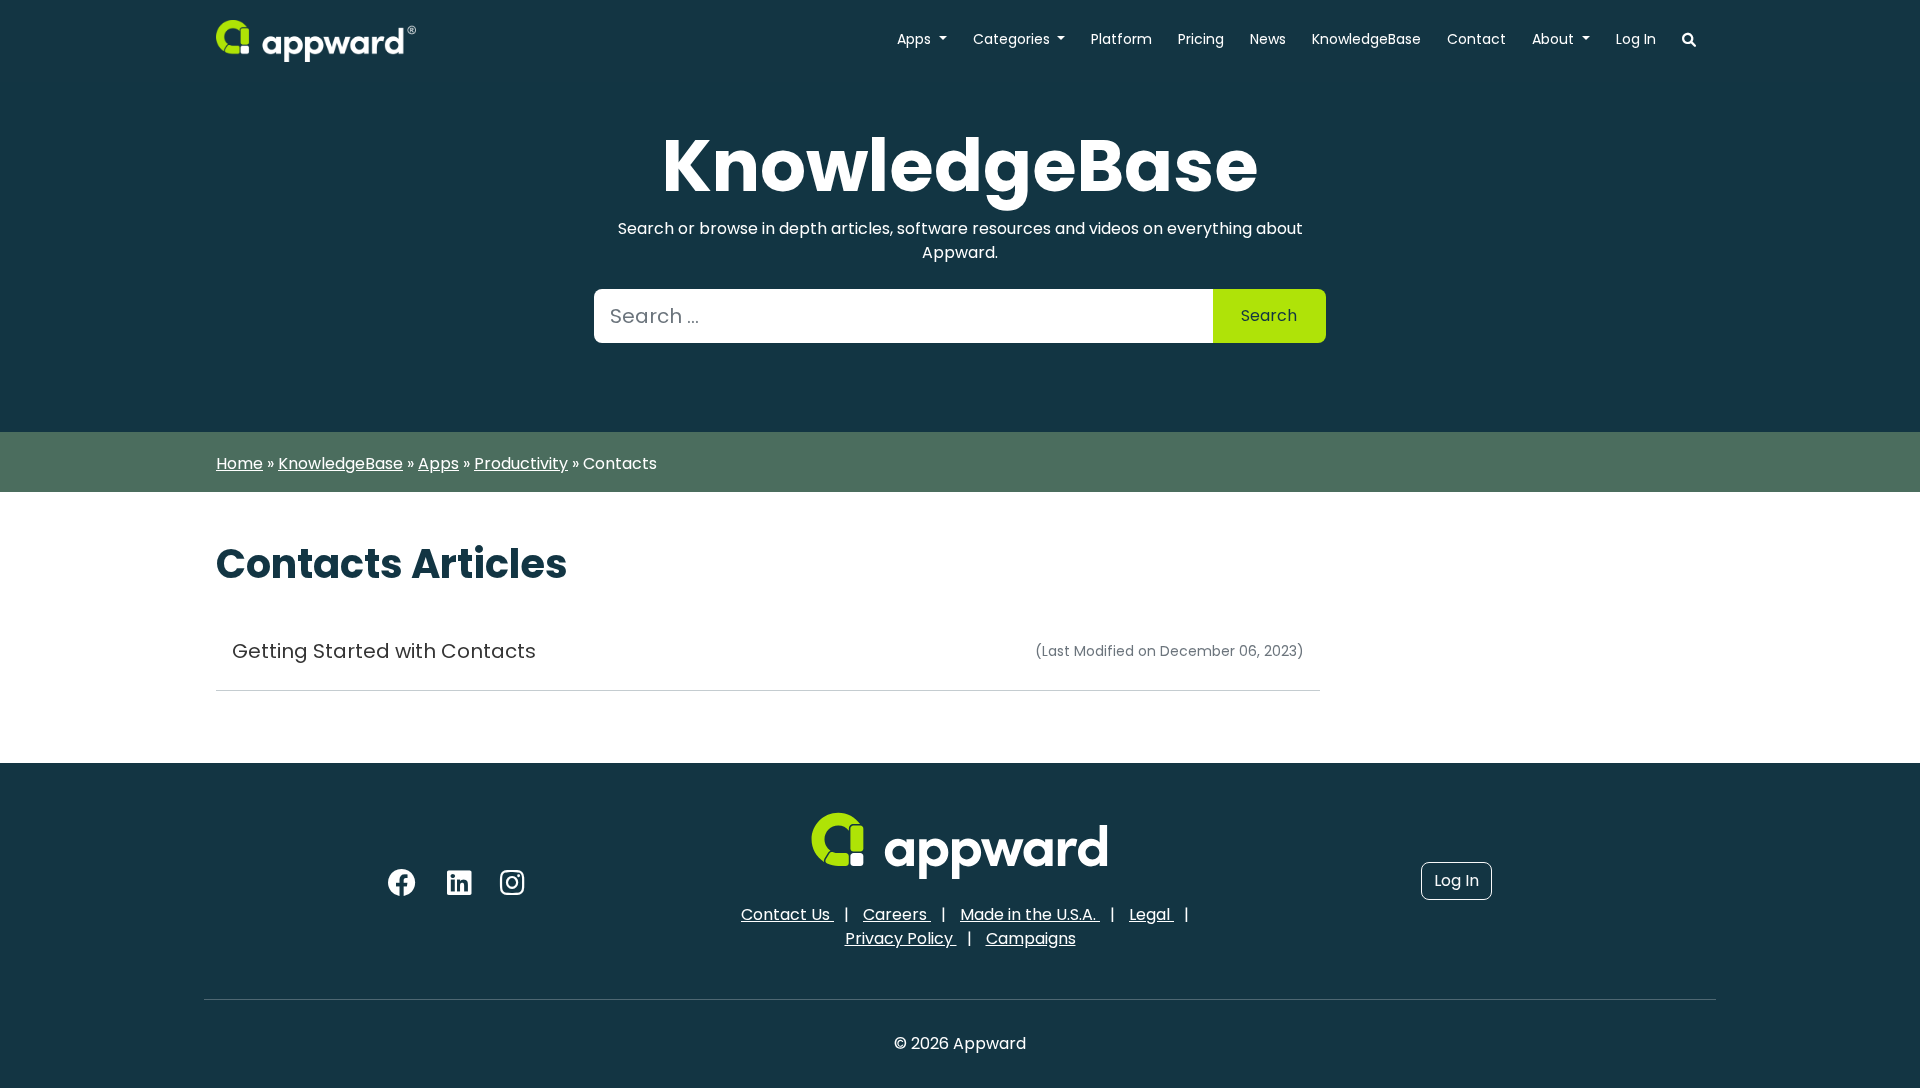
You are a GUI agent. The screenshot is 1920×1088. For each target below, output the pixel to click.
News (1268, 39)
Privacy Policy (901, 938)
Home (239, 463)
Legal (1151, 914)
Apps (916, 39)
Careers (897, 914)
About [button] (1555, 39)
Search (1269, 315)
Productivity (521, 463)
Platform (1121, 39)
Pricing (1201, 39)
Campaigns (1031, 938)
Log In (1636, 39)
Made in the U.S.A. (1030, 914)
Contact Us (787, 914)
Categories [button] (1013, 39)
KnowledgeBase (1366, 39)
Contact (1476, 39)
